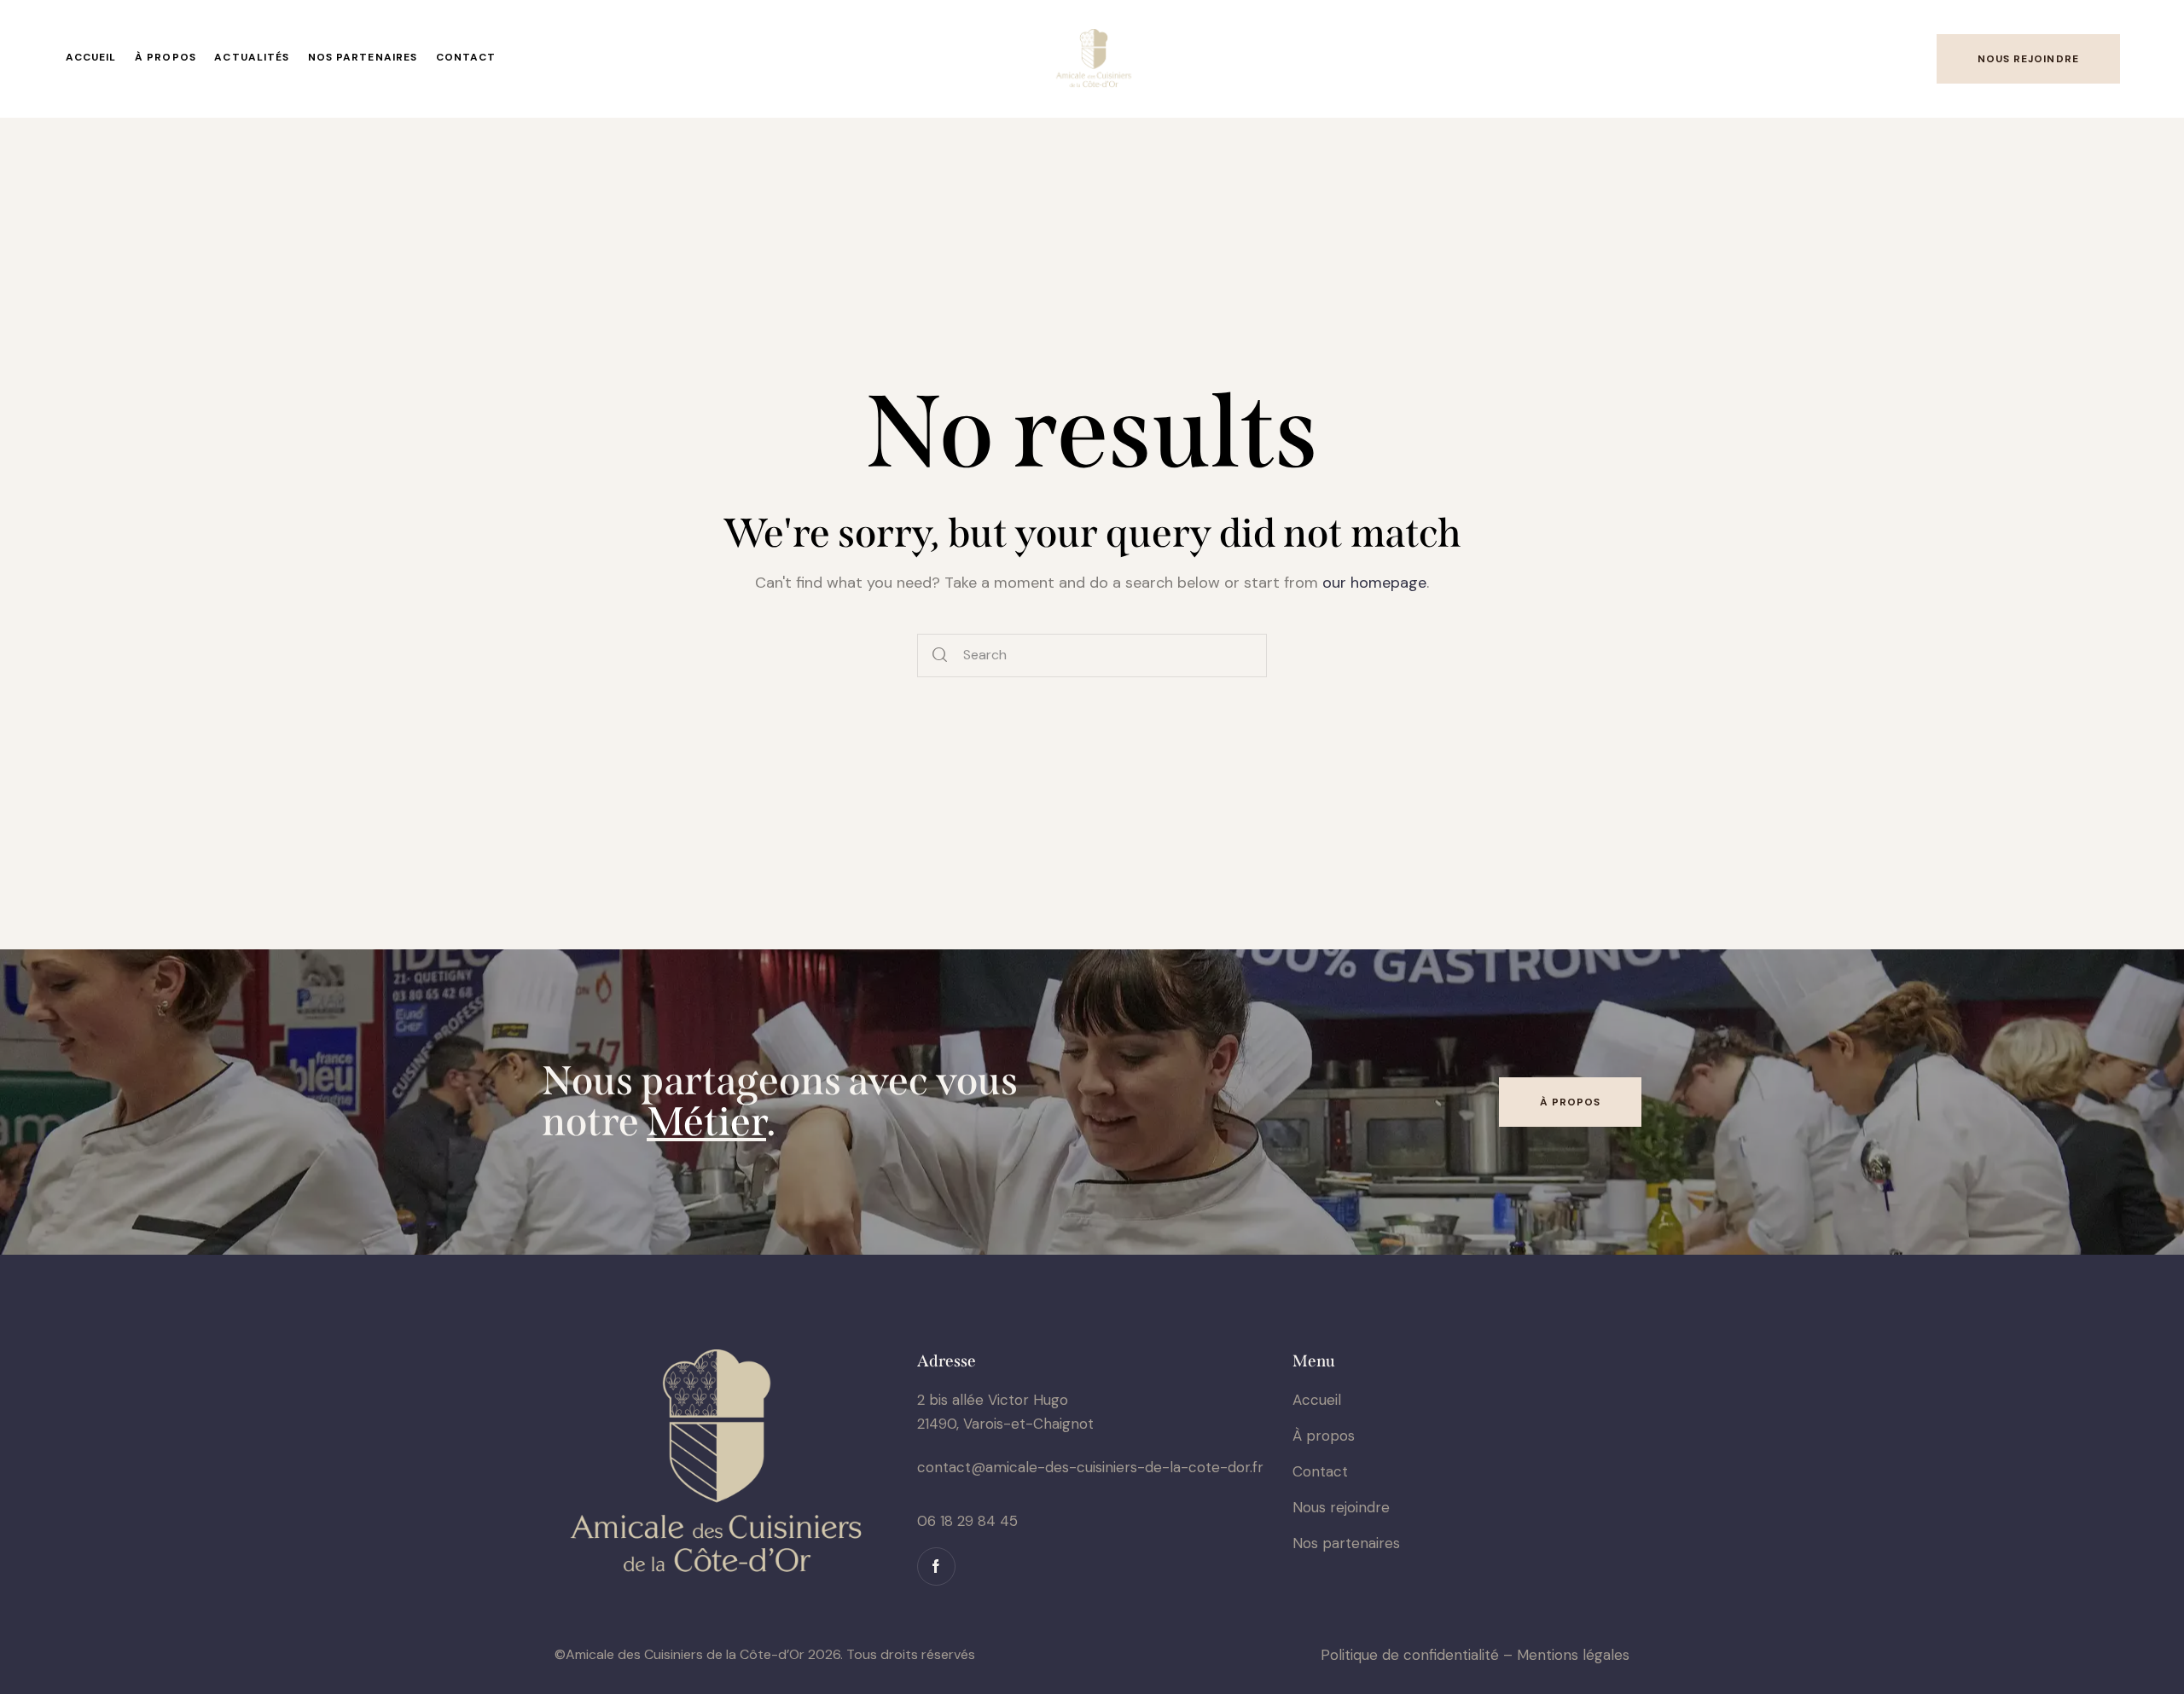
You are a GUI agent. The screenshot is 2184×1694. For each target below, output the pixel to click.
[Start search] (941, 656)
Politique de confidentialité (1410, 1655)
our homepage (1374, 583)
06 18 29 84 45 (967, 1521)
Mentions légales (1573, 1655)
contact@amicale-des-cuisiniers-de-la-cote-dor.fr (1090, 1467)
